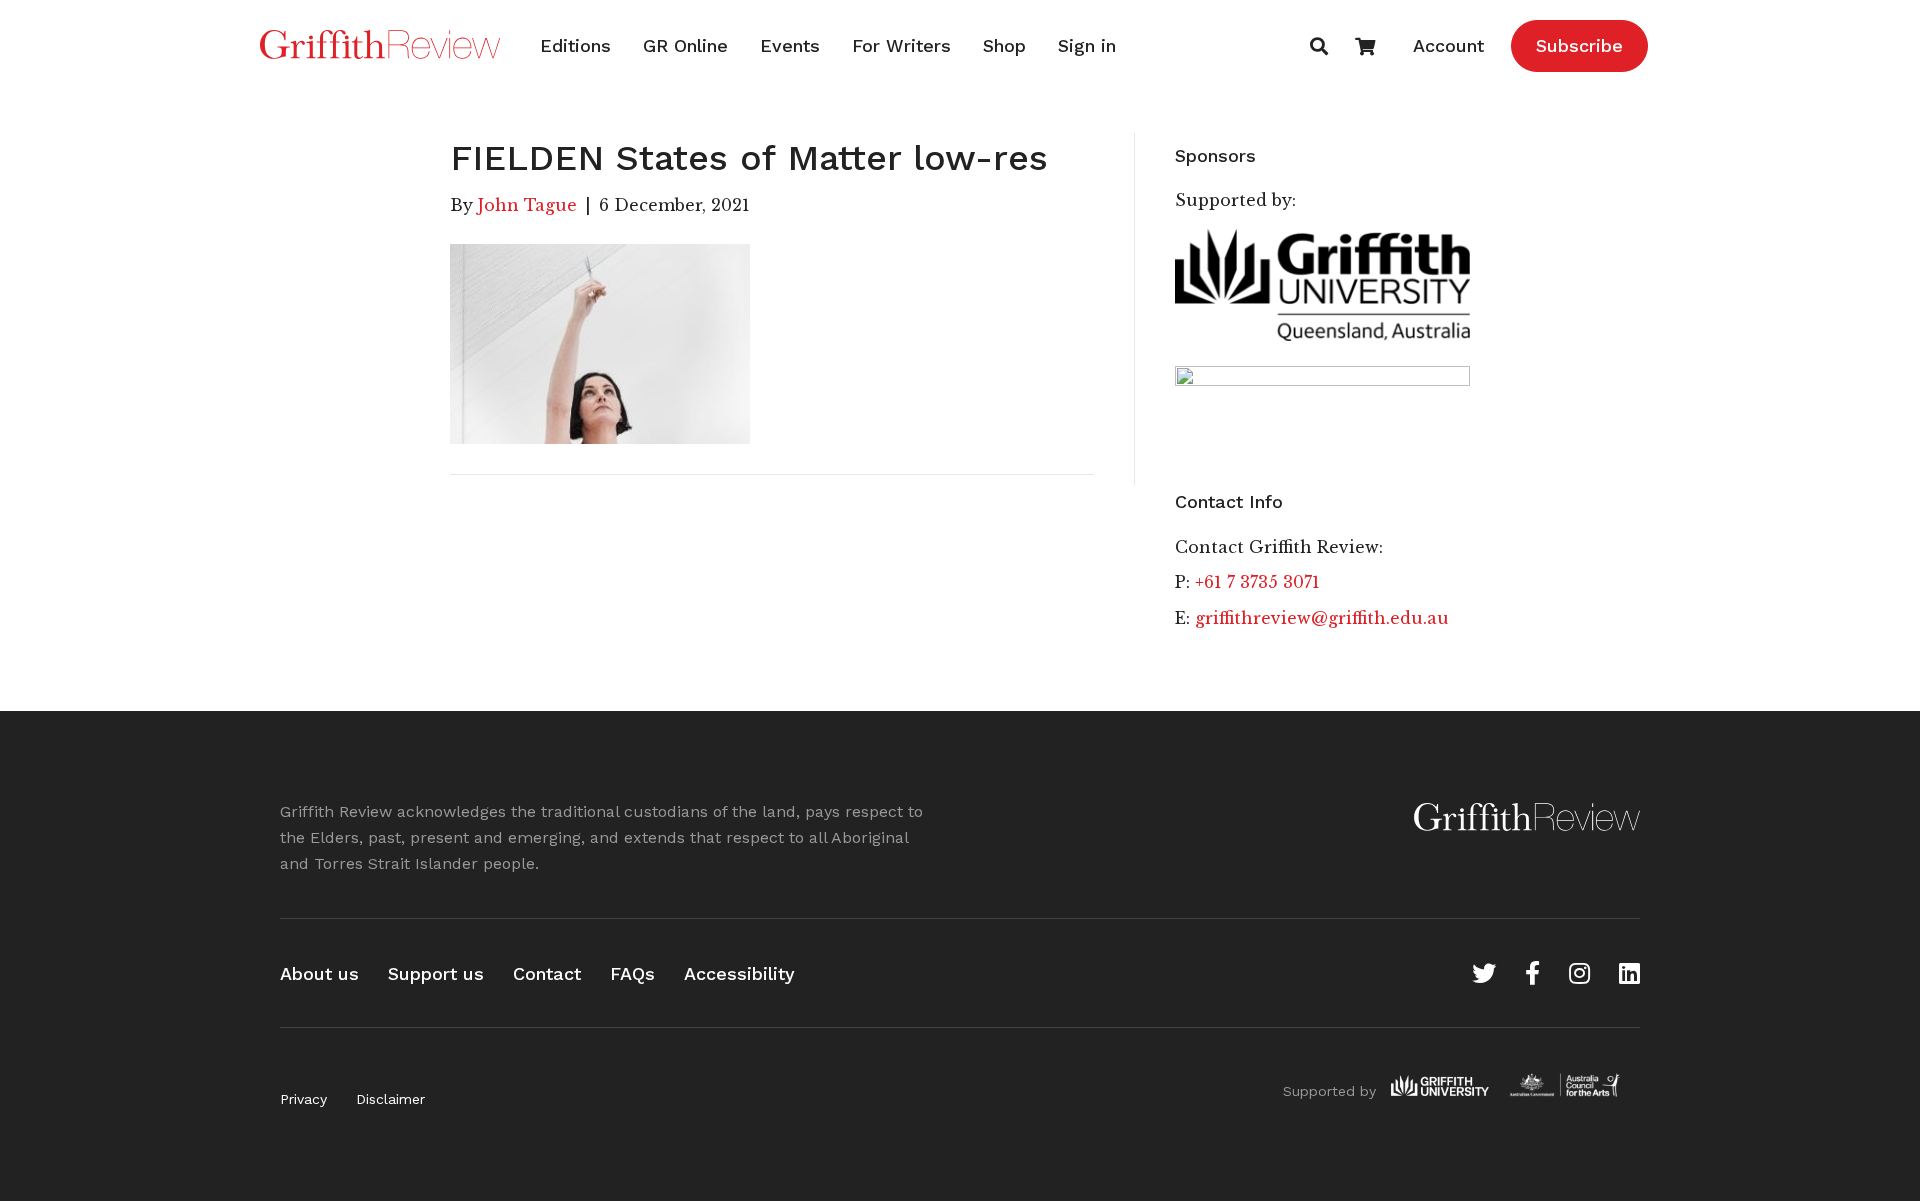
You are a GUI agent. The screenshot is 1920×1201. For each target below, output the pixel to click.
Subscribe (1579, 45)
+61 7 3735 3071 (1257, 582)
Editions (575, 45)
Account (1448, 45)
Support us (436, 973)
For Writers (901, 45)
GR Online (685, 45)
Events (790, 45)
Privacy (303, 1099)
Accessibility (739, 973)
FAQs (632, 973)
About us (319, 973)
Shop (1004, 45)
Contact (547, 973)
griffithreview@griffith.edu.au (1322, 618)
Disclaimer (390, 1099)
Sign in (1087, 45)
